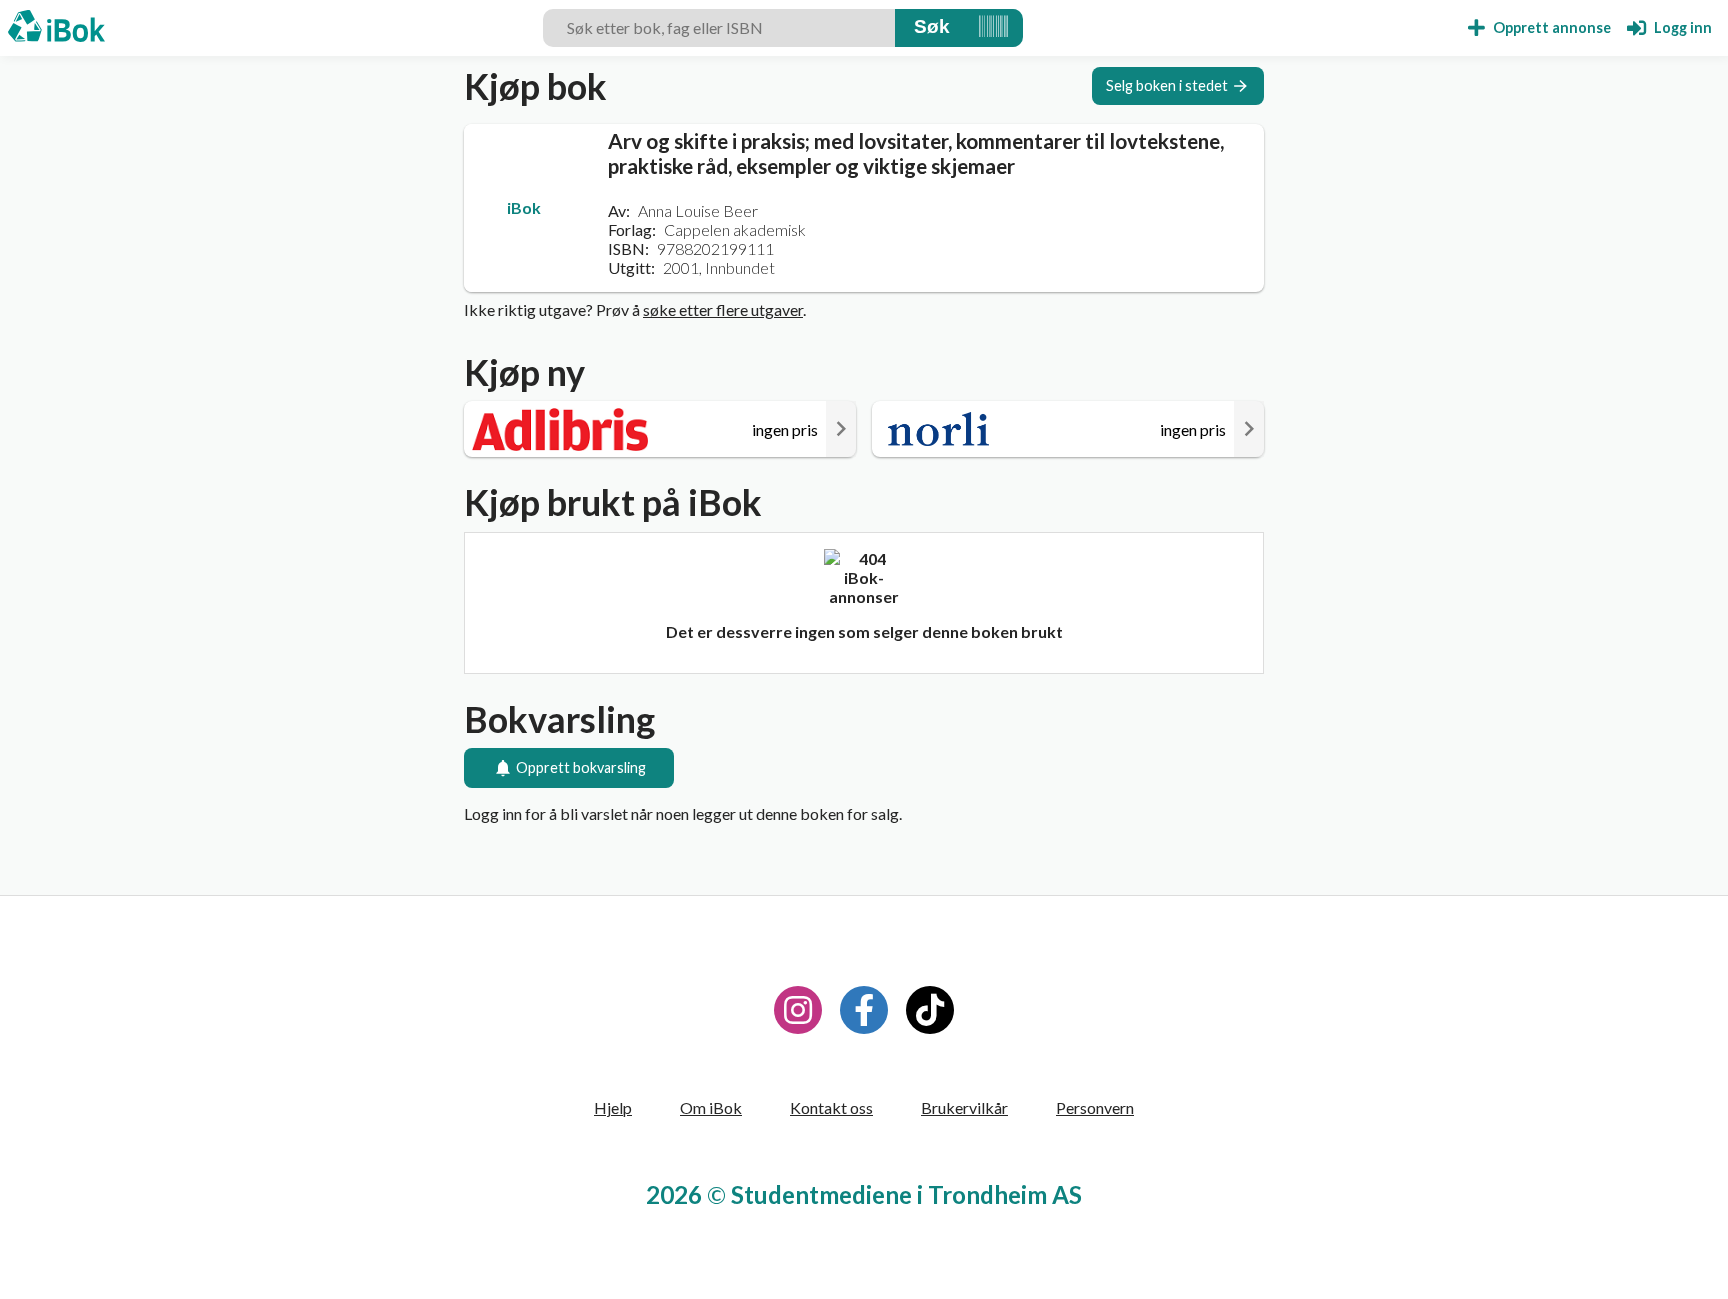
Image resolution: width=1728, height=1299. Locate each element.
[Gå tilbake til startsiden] (56, 28)
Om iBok (711, 1107)
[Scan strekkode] (993, 28)
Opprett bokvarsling (581, 767)
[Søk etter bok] (932, 28)
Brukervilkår (964, 1107)
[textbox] (719, 28)
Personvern (1095, 1107)
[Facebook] (864, 1010)
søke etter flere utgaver (723, 309)
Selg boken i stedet (1167, 85)
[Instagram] (798, 1010)
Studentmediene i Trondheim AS (906, 1194)
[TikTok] (930, 1010)
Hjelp (613, 1107)
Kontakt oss (831, 1107)
